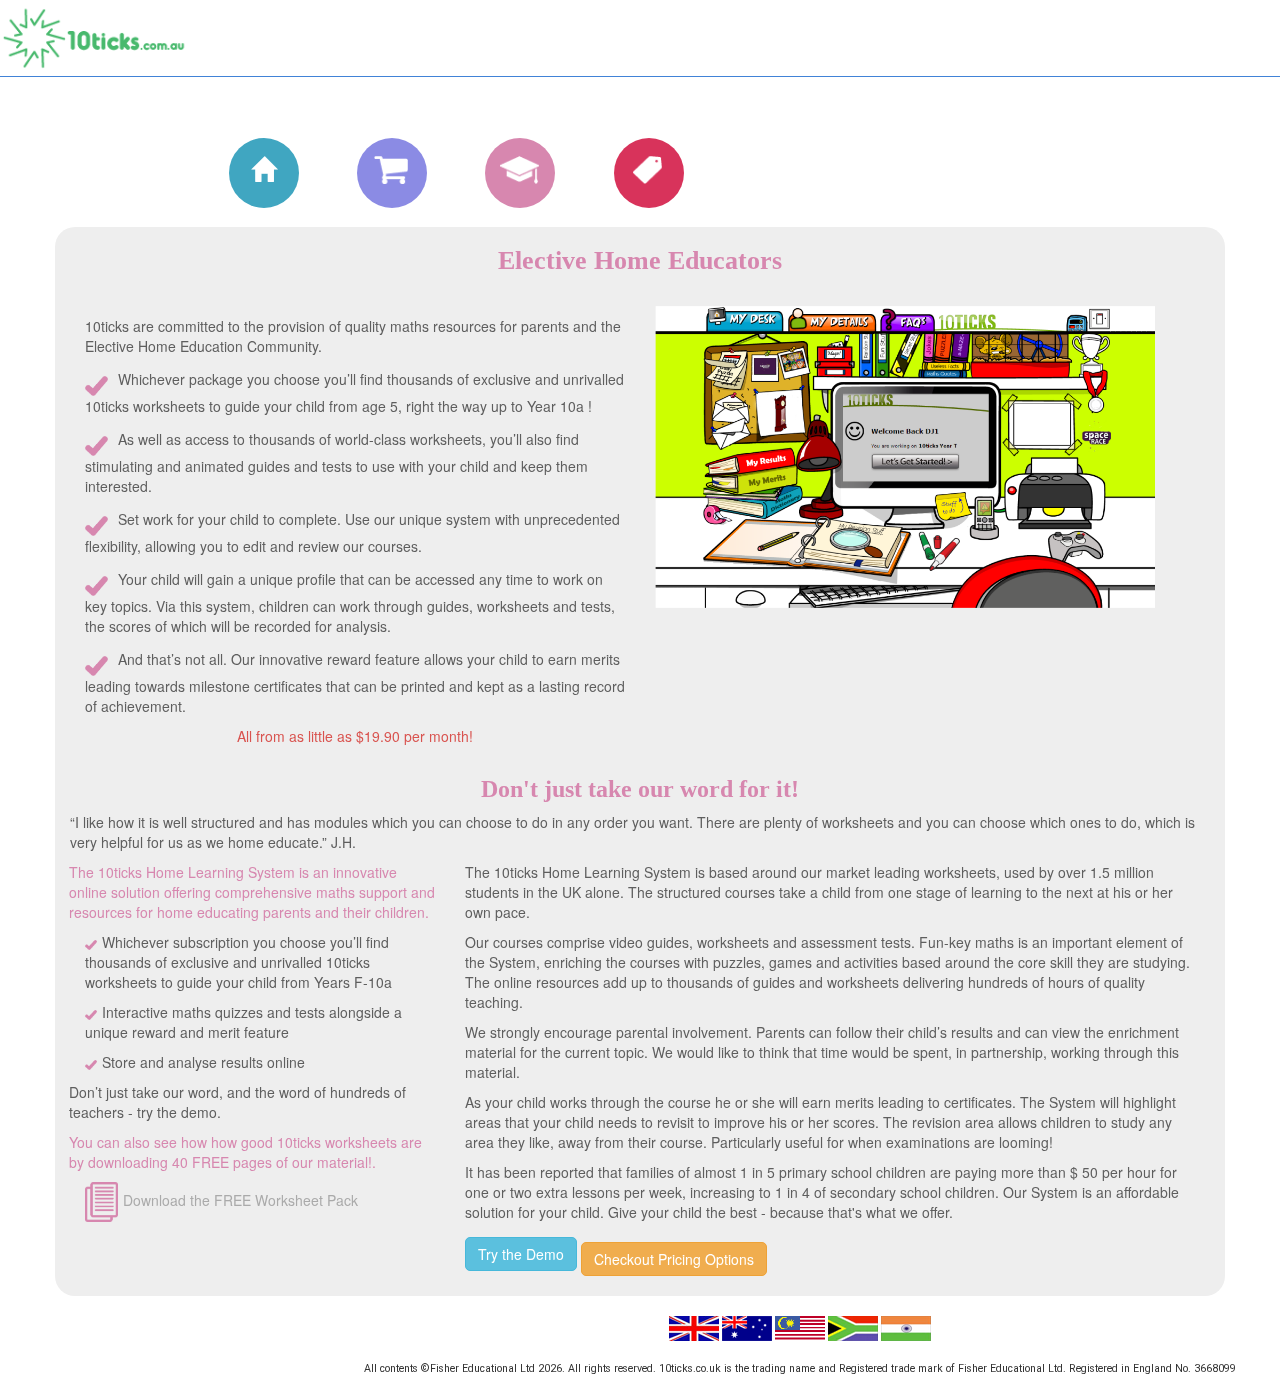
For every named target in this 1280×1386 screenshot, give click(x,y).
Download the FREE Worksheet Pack (240, 1200)
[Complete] (502, 172)
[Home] (246, 172)
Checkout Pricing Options (674, 1259)
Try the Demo (521, 1254)
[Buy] (374, 172)
